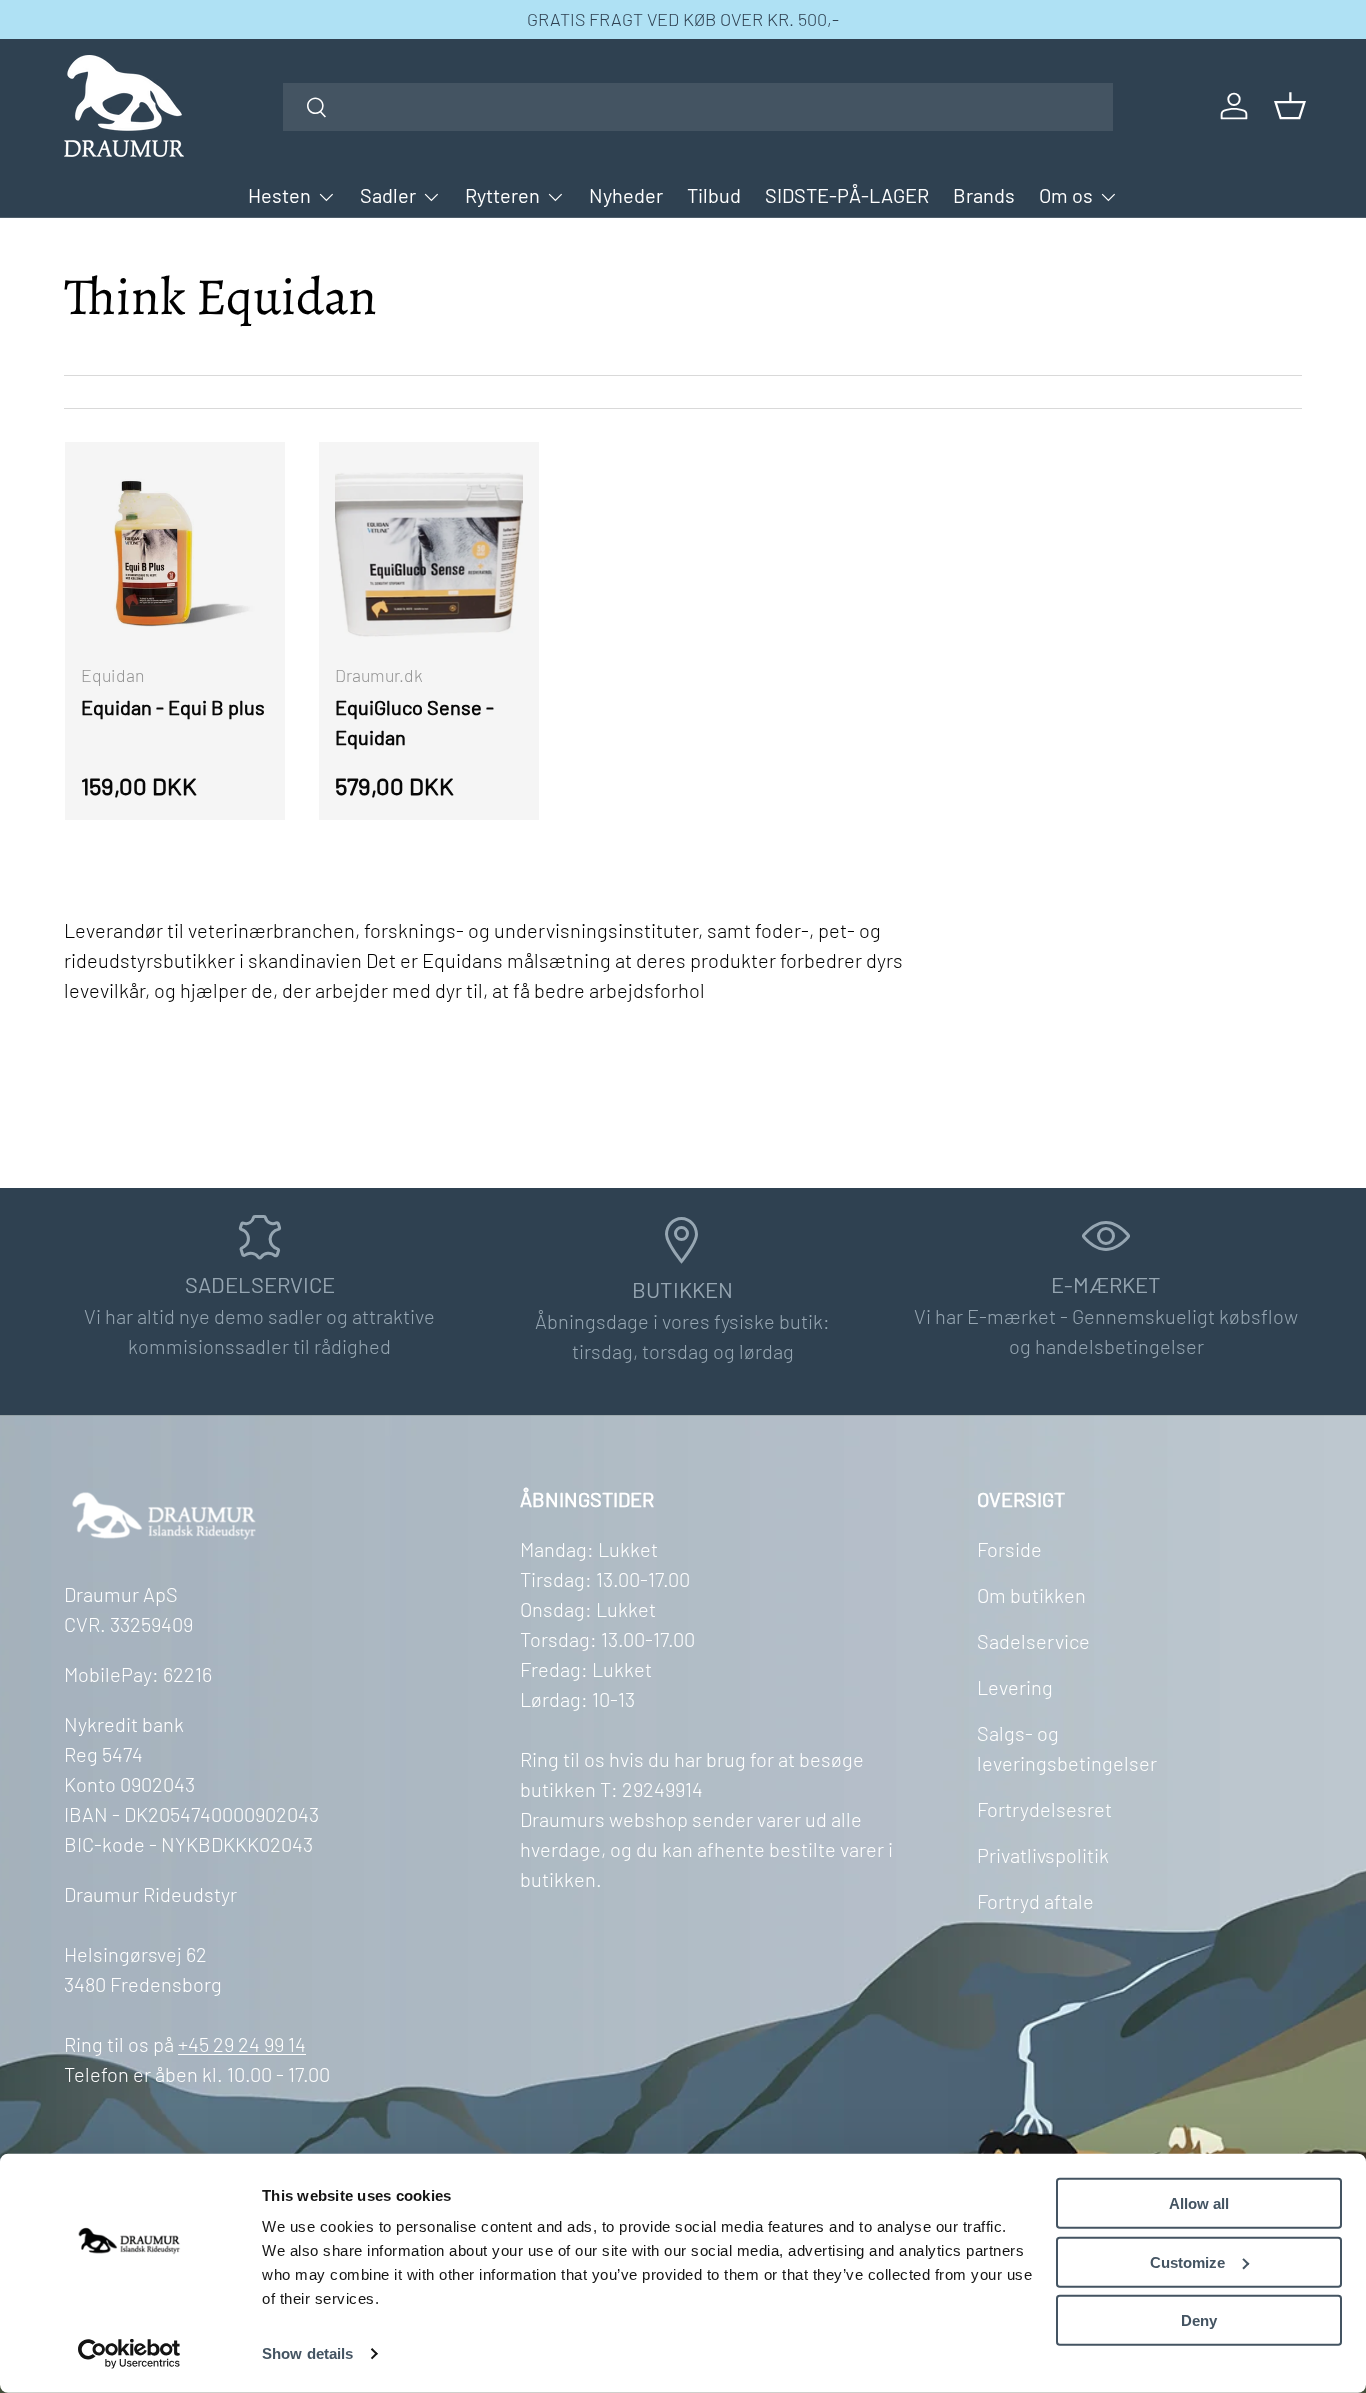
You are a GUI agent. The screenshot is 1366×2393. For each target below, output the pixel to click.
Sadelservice (1033, 1641)
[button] (1290, 106)
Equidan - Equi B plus (173, 707)
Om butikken (1031, 1595)
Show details (307, 2353)
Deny (1199, 2320)
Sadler (388, 195)
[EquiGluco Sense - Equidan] (429, 552)
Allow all (1199, 2203)
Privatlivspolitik (1043, 1855)
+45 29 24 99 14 (242, 2044)
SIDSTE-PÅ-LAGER (847, 195)
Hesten (279, 195)
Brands (984, 195)
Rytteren (502, 195)
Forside (1009, 1549)
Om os (1066, 195)
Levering (1015, 1687)
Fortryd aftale (1035, 1901)
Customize (1187, 2261)
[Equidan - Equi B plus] (175, 552)
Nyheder (626, 195)
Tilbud (714, 195)
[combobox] (698, 107)
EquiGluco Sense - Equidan (414, 722)
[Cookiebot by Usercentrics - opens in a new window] (129, 2354)
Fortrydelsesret (1044, 1809)
